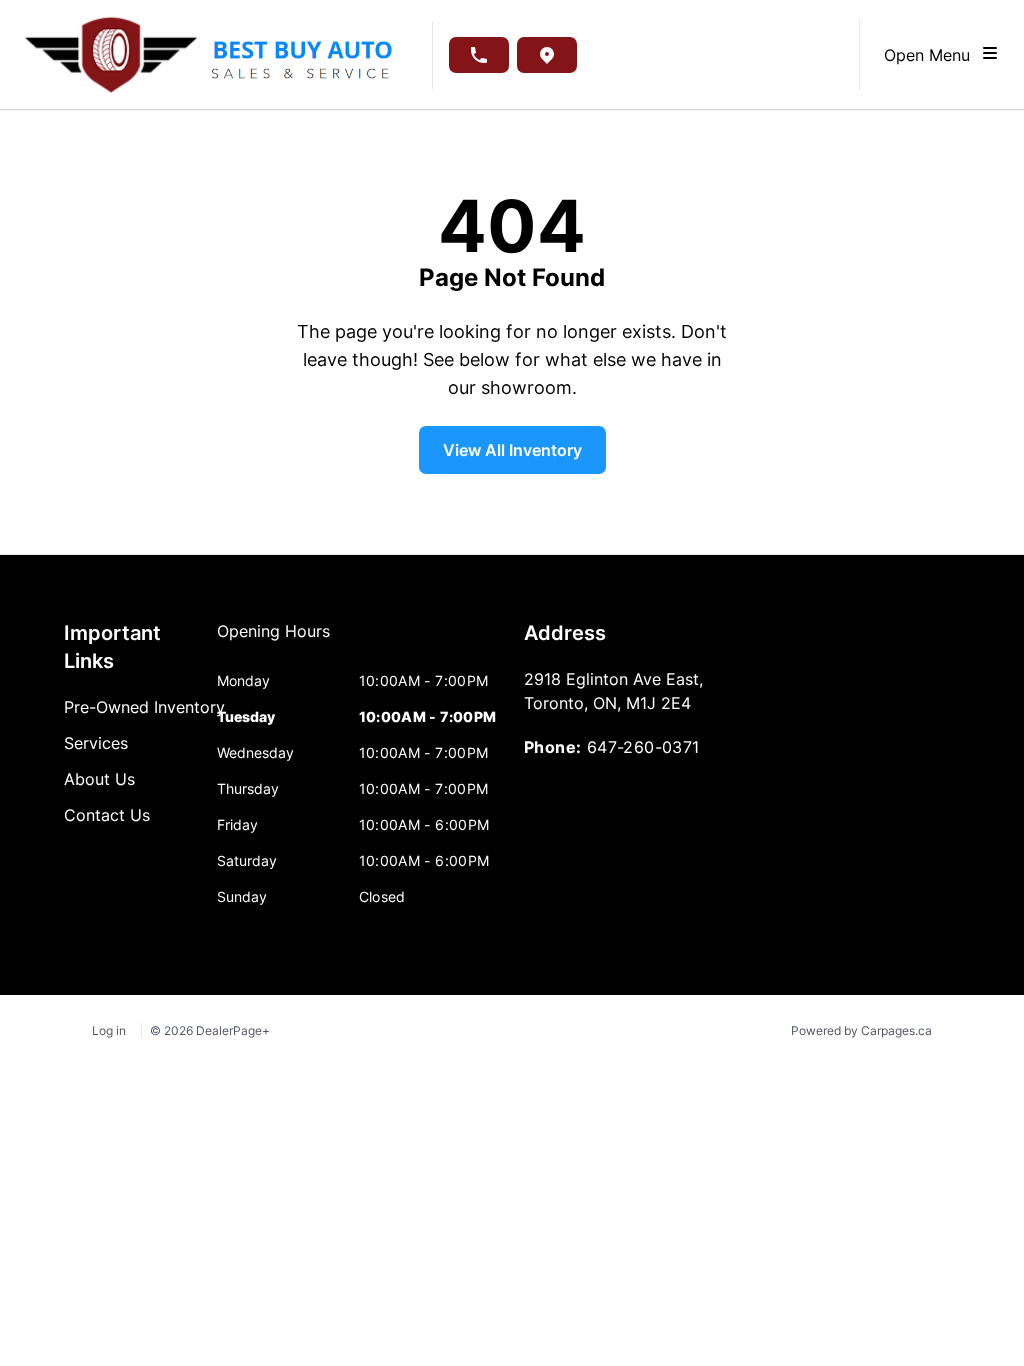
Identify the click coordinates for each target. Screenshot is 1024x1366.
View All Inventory (512, 450)
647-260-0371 (643, 747)
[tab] (273, 641)
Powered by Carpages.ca (861, 1030)
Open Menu (932, 55)
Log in (109, 1030)
